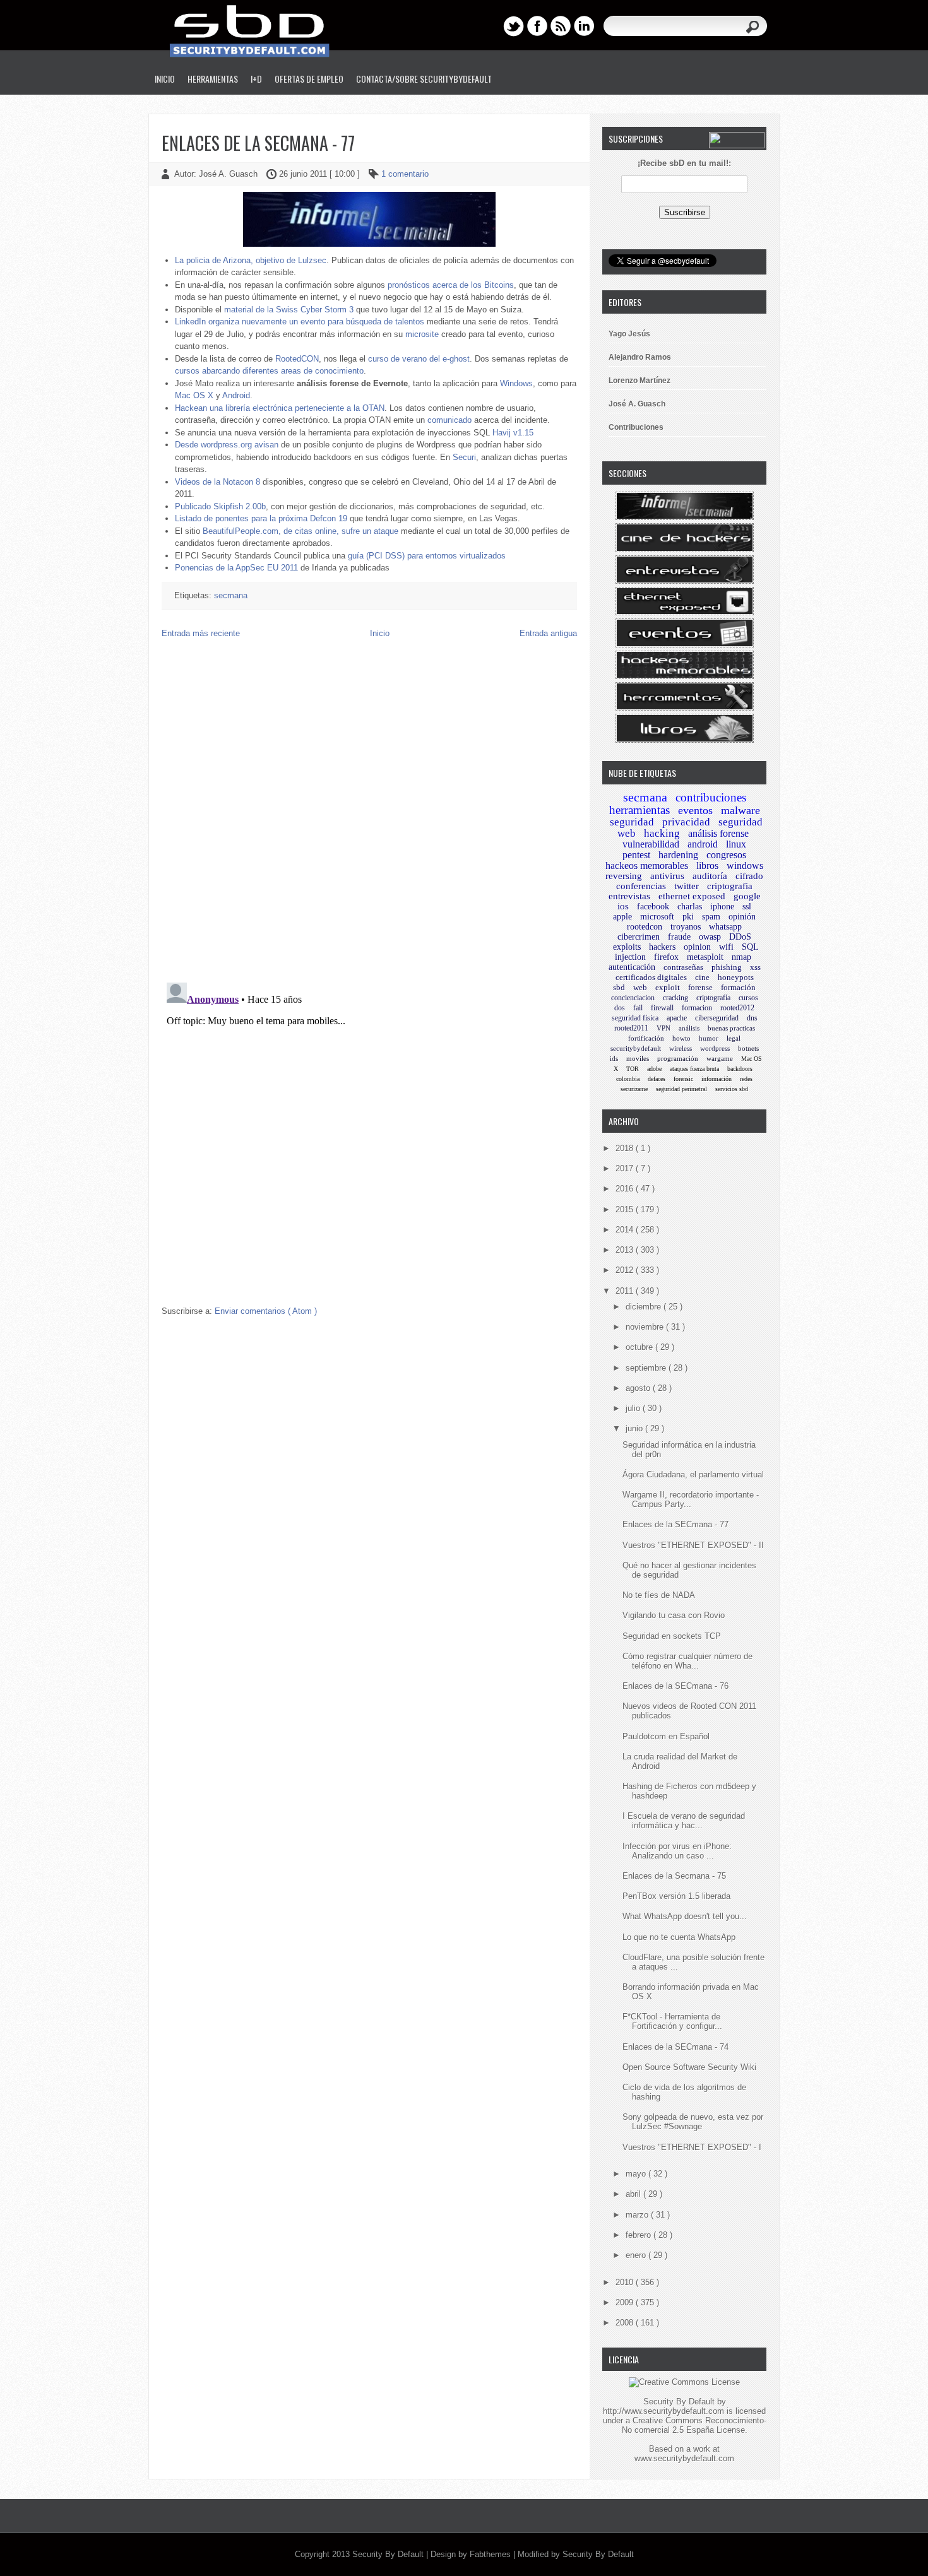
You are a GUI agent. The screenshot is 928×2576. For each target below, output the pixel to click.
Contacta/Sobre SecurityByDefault (424, 79)
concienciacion (633, 998)
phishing (727, 967)
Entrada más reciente (201, 633)
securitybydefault (636, 1048)
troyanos (686, 927)
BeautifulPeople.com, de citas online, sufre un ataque (300, 531)
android (703, 844)
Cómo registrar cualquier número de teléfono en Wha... (687, 1661)
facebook (653, 907)
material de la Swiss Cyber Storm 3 (289, 310)
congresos (726, 855)
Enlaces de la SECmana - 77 (258, 143)
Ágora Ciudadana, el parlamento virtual (693, 1474)
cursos (748, 998)
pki (688, 917)
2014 (626, 1230)
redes (746, 1079)
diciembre (645, 1307)
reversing (624, 876)
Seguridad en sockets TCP (672, 1636)
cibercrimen (639, 937)
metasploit (705, 957)
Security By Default (389, 2554)
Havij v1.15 (513, 433)
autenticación (632, 967)
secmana (231, 595)
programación (678, 1058)
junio (635, 1428)
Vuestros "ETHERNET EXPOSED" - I (692, 2147)
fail (638, 1008)
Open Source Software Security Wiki (689, 2067)
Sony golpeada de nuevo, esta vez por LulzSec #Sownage (693, 2122)
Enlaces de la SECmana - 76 (675, 1686)
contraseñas (683, 967)
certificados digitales (651, 977)
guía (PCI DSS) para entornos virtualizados (427, 556)
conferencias (641, 886)
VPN (663, 1028)
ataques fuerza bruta (694, 1069)
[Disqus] (369, 810)
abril (634, 2194)
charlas (690, 907)
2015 (626, 1209)
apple (622, 917)
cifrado (749, 876)
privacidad (686, 822)
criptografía (713, 998)
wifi (726, 947)
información (717, 1079)
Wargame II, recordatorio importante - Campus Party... (691, 1499)
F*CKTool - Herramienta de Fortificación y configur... (672, 2021)
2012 (626, 1270)
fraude (679, 937)
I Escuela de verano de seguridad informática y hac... (684, 1821)
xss (755, 967)
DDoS (740, 937)
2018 (626, 1148)
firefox (666, 957)
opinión (742, 917)
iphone (722, 907)
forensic (683, 1079)
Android (236, 395)
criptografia (730, 886)
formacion (697, 1008)
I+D (256, 79)
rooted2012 (737, 1008)
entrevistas (629, 896)
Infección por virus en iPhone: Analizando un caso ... (677, 1851)
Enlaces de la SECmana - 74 (675, 2047)
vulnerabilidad (651, 844)
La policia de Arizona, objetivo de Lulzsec (251, 260)
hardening (678, 855)
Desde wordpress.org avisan (227, 445)
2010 (626, 2282)
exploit (668, 987)
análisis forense (718, 833)
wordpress (715, 1048)
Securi (464, 457)
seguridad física (635, 1018)
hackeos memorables (647, 866)
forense (700, 987)
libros (707, 866)
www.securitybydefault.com (684, 2458)
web (640, 987)
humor (709, 1038)
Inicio (165, 79)
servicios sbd (732, 1089)
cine (702, 977)
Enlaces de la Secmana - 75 (674, 1876)
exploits (627, 947)
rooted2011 (631, 1028)
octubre (640, 1347)
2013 (626, 1250)
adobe (654, 1069)
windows (745, 866)
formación (738, 987)
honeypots (736, 977)
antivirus (667, 876)
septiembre (647, 1368)
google (747, 896)
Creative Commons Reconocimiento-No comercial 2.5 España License (694, 2425)
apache (677, 1018)
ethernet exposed (692, 896)
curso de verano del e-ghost (419, 359)
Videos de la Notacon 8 (217, 482)
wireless (681, 1048)
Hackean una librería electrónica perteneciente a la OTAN (280, 408)
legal (734, 1038)
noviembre (646, 1327)
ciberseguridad (717, 1018)
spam (711, 917)
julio (634, 1408)
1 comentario (405, 174)
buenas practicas (731, 1028)
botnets (748, 1048)
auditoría (710, 876)
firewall (662, 1008)
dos (620, 1008)
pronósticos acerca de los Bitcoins (451, 285)
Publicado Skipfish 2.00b (220, 506)
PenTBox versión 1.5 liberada (676, 1896)
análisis (689, 1028)
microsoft (657, 917)
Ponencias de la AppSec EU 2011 (236, 568)
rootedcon (645, 927)
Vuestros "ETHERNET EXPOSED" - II (693, 1545)
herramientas (639, 810)
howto (681, 1038)
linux (736, 844)
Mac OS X (194, 395)
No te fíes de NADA (659, 1595)
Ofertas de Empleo (309, 79)
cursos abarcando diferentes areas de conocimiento (269, 371)
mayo (637, 2174)
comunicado (449, 420)
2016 (626, 1189)
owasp (710, 937)
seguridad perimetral (681, 1089)
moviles (638, 1058)
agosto (639, 1388)
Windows (516, 383)
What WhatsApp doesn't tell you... (685, 1916)
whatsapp (725, 927)
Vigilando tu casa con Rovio (674, 1615)
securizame (634, 1089)
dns (752, 1018)
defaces (657, 1079)
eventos (695, 810)
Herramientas (213, 79)
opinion (697, 947)
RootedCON (297, 359)
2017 (626, 1168)
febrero (639, 2235)
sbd (619, 987)
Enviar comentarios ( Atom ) (266, 1311)
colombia (628, 1079)
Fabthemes (491, 2554)
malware (741, 810)
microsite (422, 334)
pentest (636, 855)
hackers (662, 947)
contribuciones (711, 797)
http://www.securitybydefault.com (663, 2411)
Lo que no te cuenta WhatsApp (679, 1937)
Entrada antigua (548, 633)
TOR (633, 1069)
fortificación (646, 1038)
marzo (638, 2215)
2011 (626, 1291)
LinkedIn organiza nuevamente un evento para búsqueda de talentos (300, 322)
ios (623, 906)
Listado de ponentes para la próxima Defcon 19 (261, 518)
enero (637, 2255)
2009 (626, 2302)
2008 (626, 2323)
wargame (720, 1058)
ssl (747, 907)
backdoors (740, 1069)
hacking (662, 833)
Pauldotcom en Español (666, 1736)
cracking (675, 998)
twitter (687, 886)
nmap (741, 957)
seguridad (632, 822)
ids (614, 1058)
